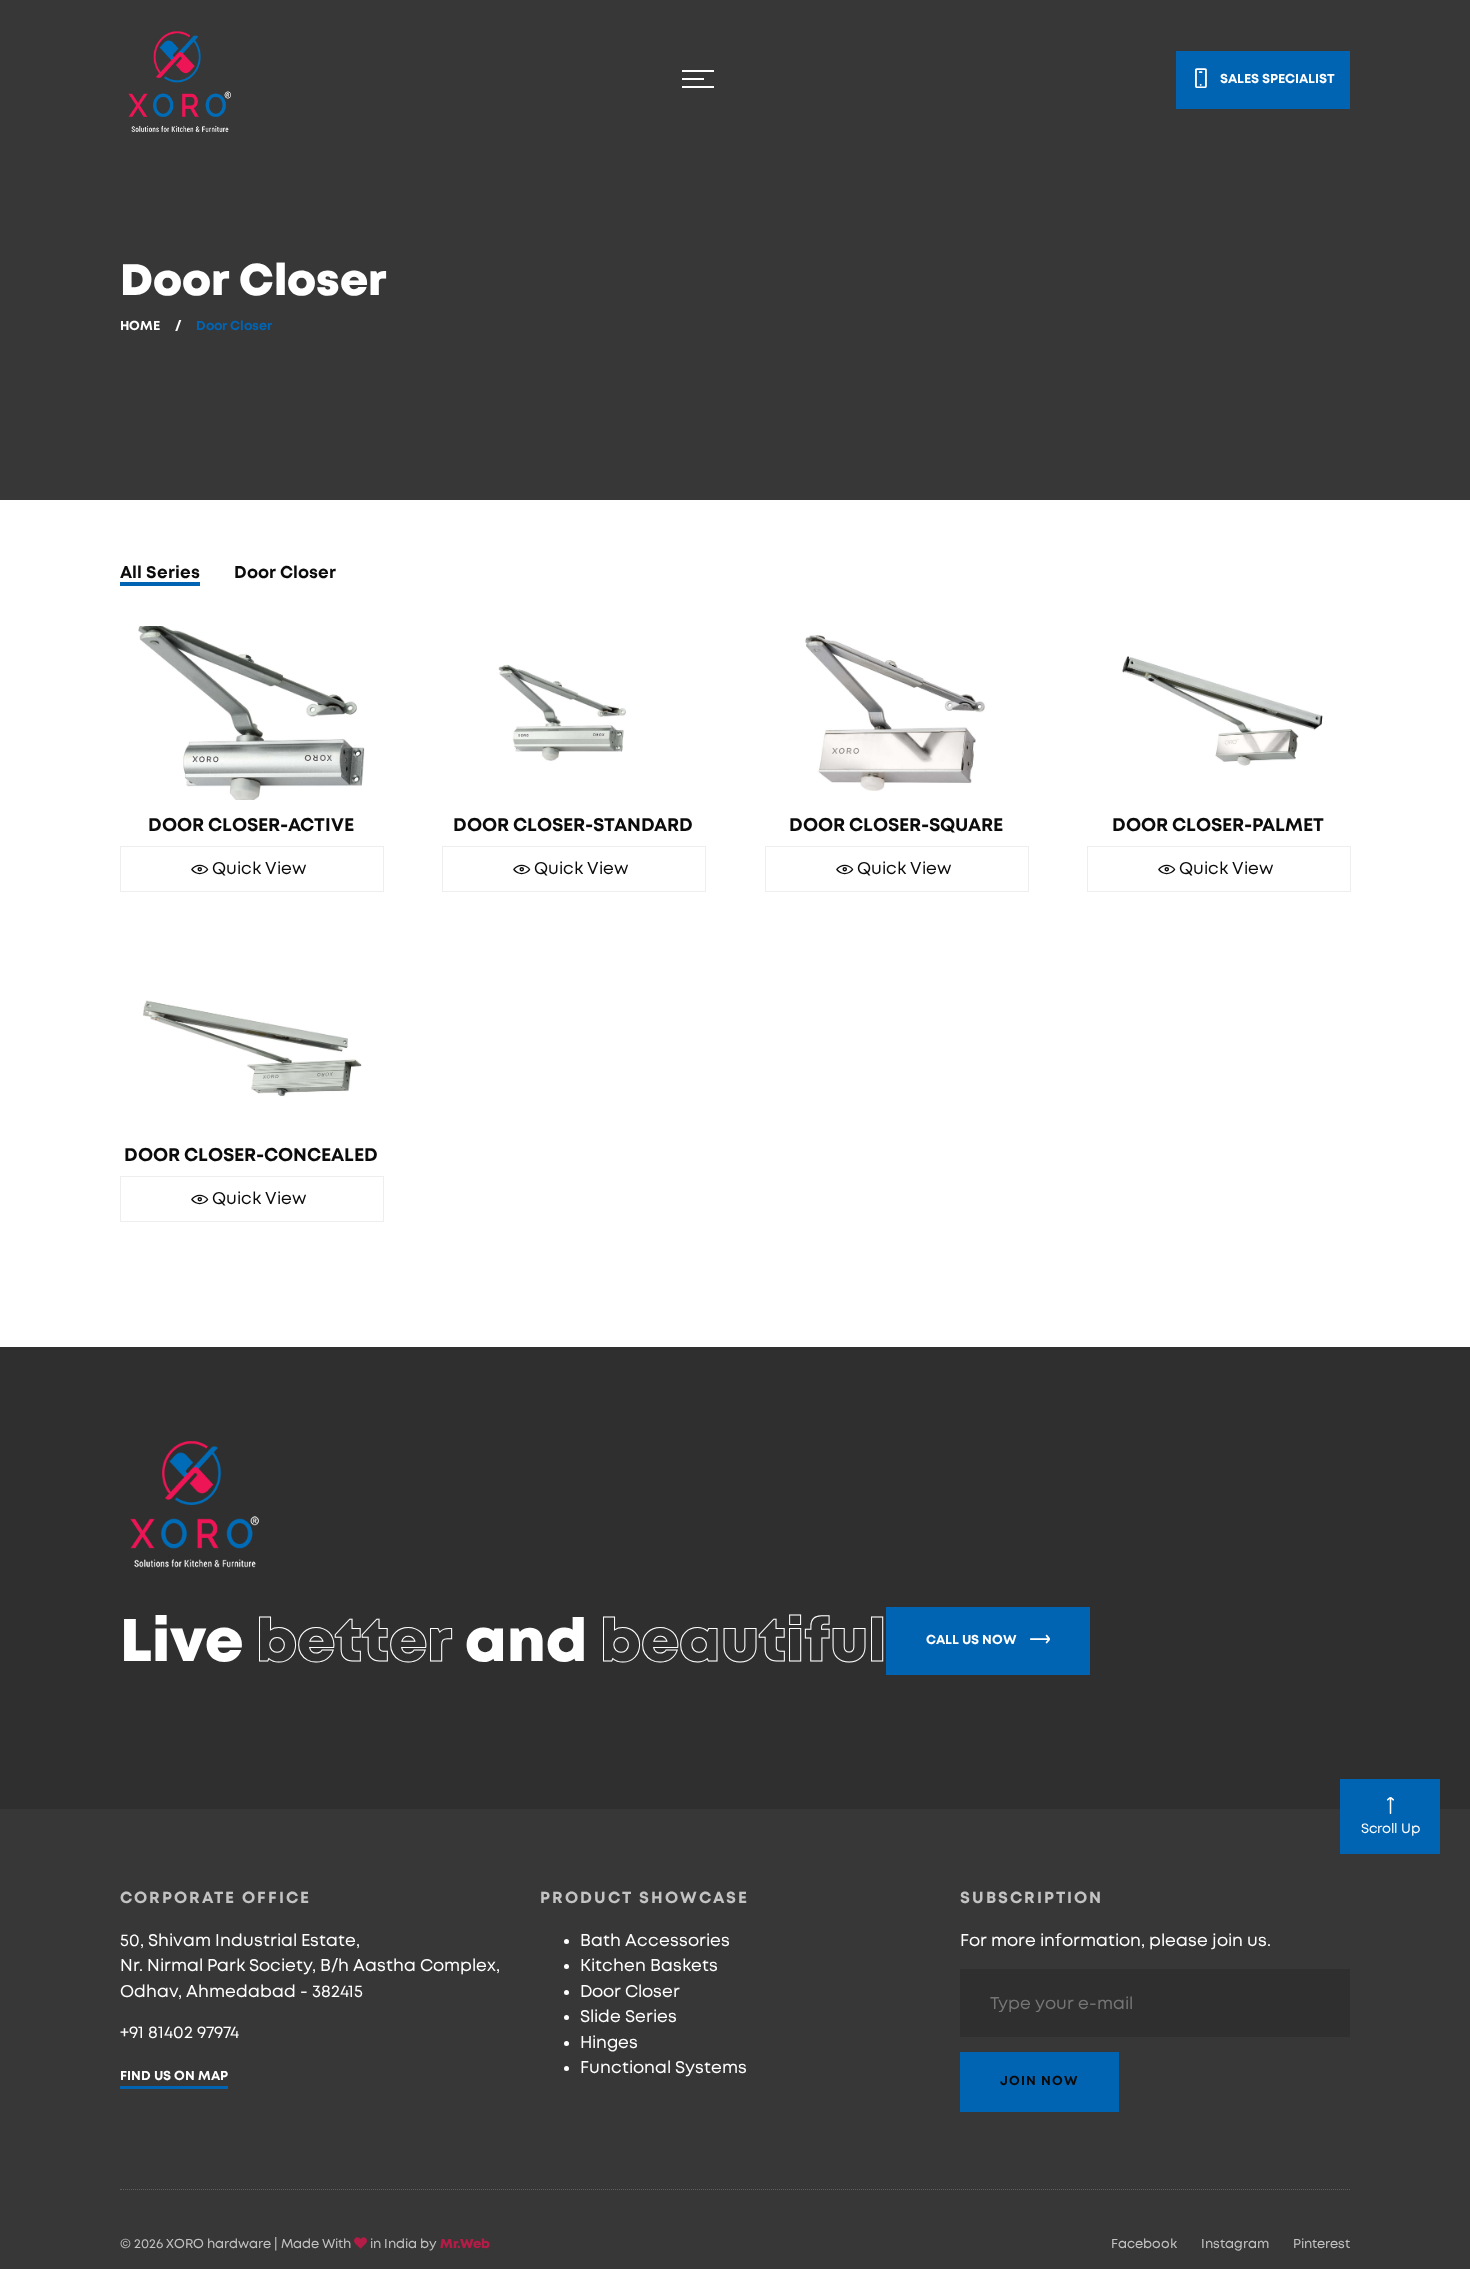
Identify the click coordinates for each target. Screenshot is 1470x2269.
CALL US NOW (973, 1640)
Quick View (257, 883)
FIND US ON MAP (174, 2076)
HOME (140, 326)
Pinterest (1321, 2244)
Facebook (1144, 2244)
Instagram (1235, 2244)
